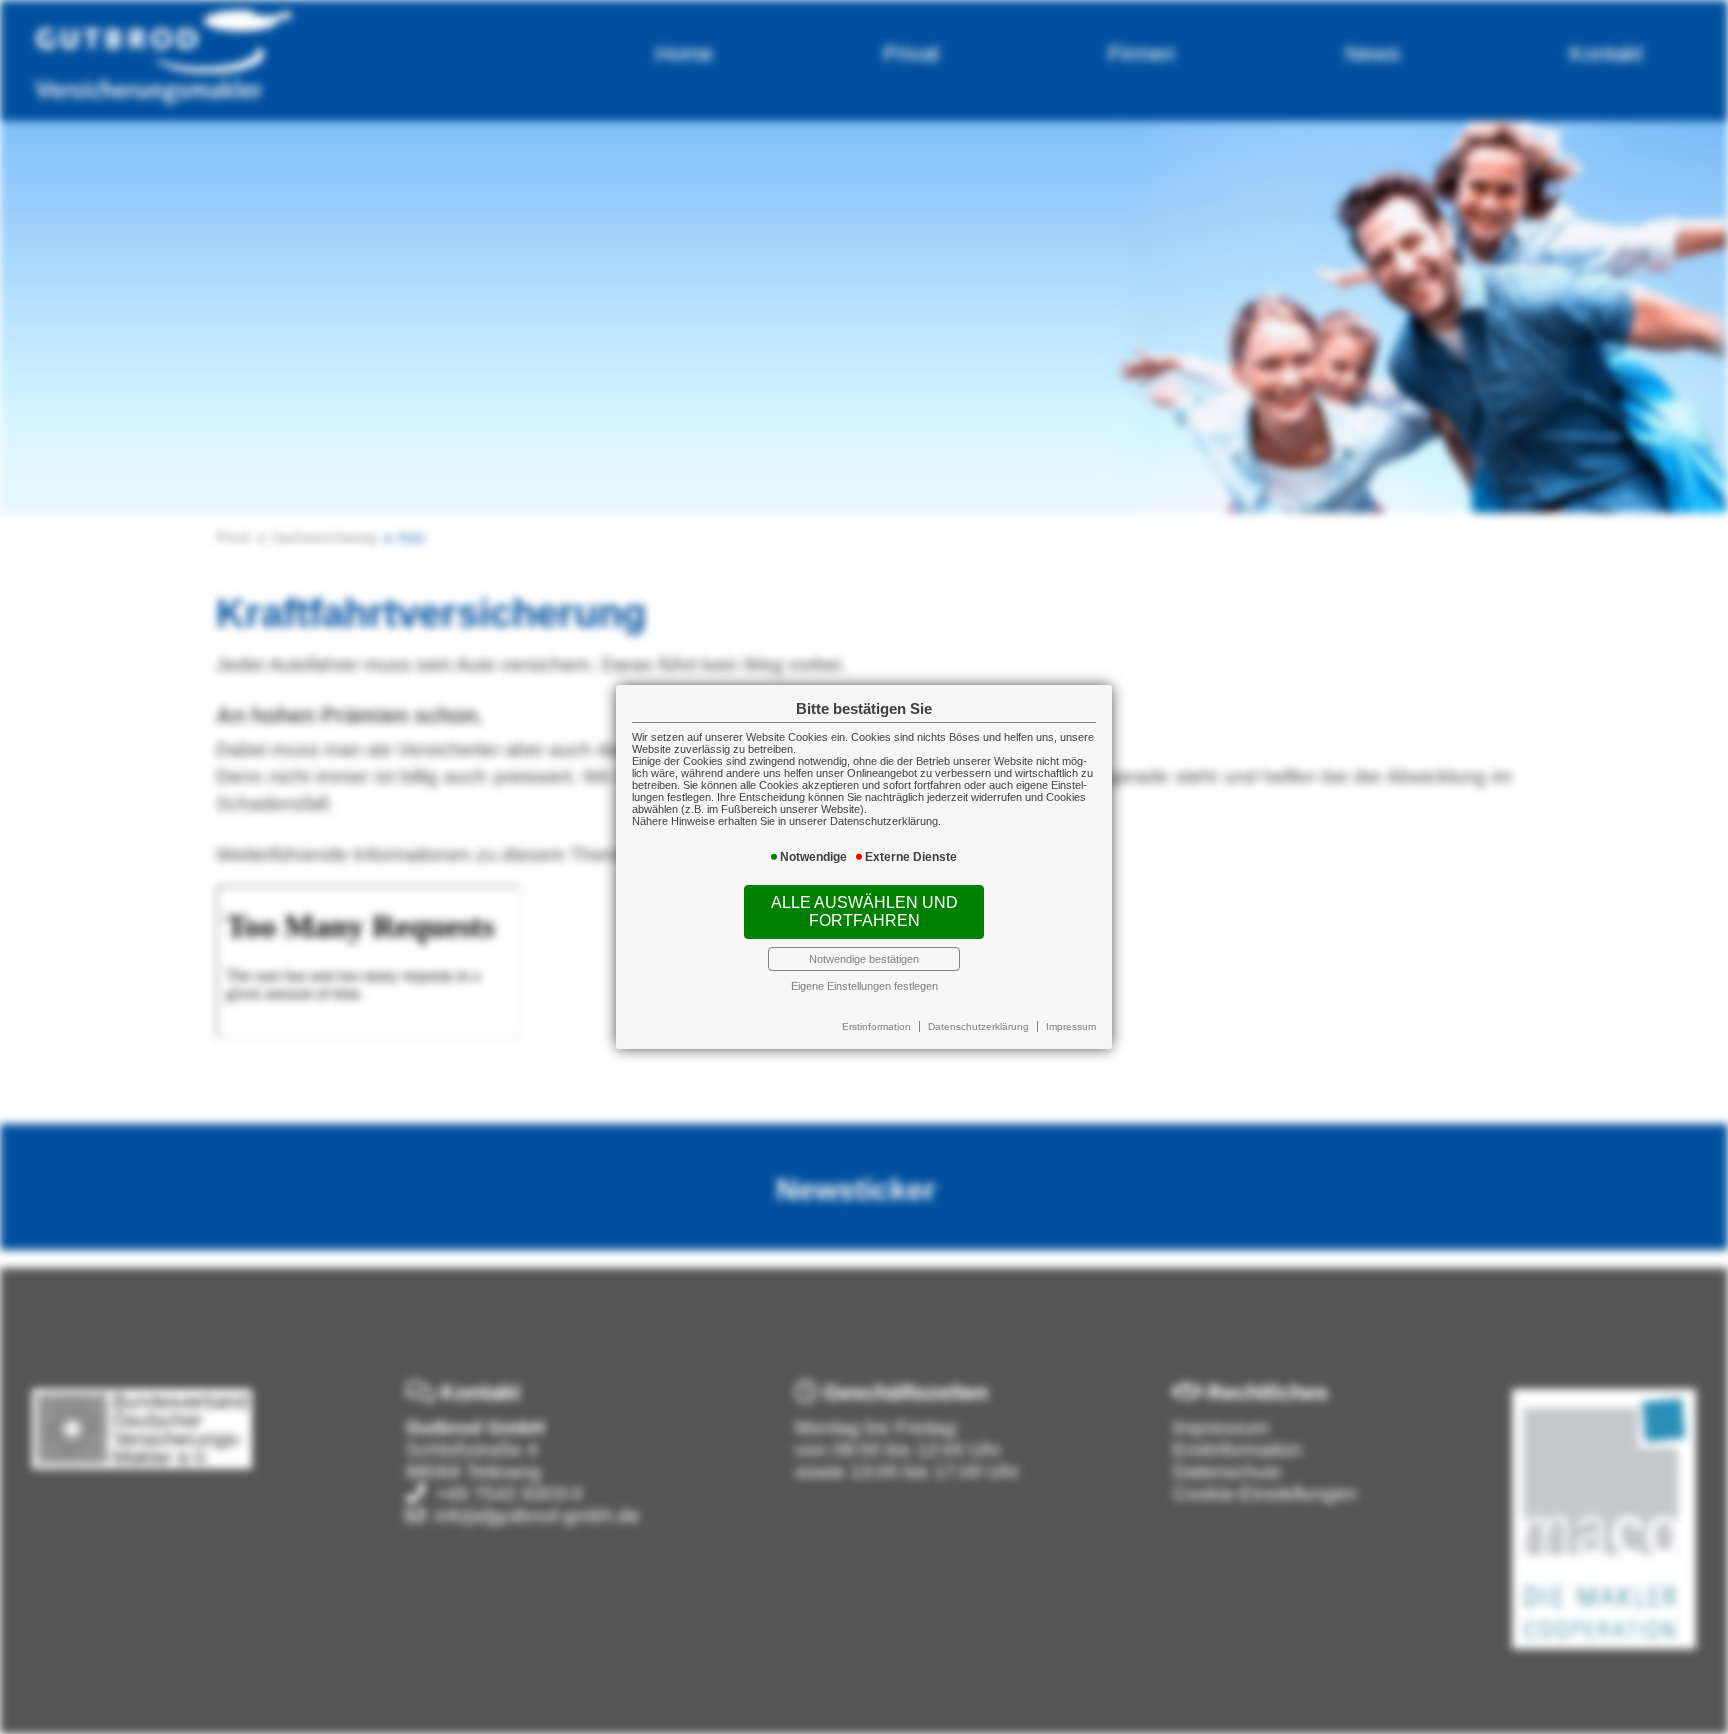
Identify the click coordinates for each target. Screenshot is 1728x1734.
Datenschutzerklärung (978, 1026)
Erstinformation (876, 1026)
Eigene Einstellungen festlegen (864, 986)
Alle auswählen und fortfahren (864, 911)
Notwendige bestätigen (864, 959)
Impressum (1071, 1026)
